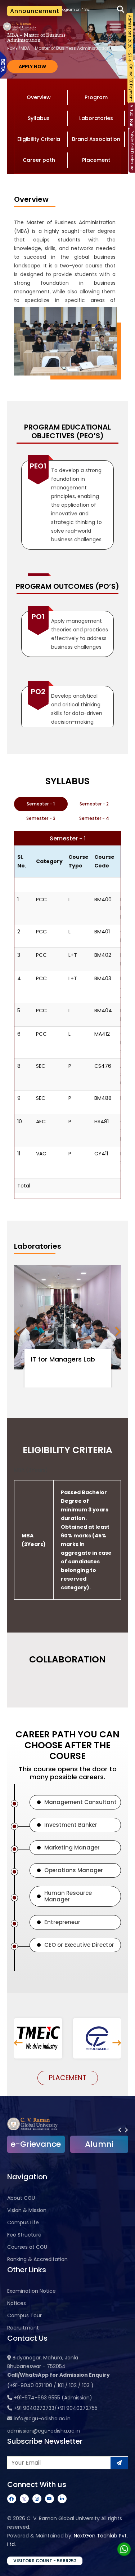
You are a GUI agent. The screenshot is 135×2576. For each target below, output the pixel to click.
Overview (39, 97)
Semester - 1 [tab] (41, 804)
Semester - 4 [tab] (94, 818)
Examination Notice (31, 2291)
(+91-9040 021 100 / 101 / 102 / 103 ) (50, 2385)
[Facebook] (12, 2499)
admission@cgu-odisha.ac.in (44, 2431)
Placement (96, 160)
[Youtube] (49, 2499)
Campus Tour (24, 2315)
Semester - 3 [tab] (41, 818)
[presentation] (17, 1331)
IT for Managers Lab (63, 1359)
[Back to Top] (122, 2566)
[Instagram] (37, 2499)
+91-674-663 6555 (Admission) (53, 2398)
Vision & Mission (27, 2210)
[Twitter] (24, 2499)
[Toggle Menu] (115, 27)
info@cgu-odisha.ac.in (42, 2419)
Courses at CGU (27, 2247)
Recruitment (23, 2328)
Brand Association (96, 139)
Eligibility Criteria (39, 139)
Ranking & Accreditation (37, 2259)
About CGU (21, 2198)
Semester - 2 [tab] (94, 804)
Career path (39, 160)
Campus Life (23, 2222)
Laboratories (96, 118)
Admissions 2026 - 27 (130, 37)
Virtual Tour (132, 116)
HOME (12, 48)
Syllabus (39, 118)
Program (96, 97)
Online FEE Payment (131, 83)
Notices (17, 2303)
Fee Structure (24, 2235)
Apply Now (32, 66)
